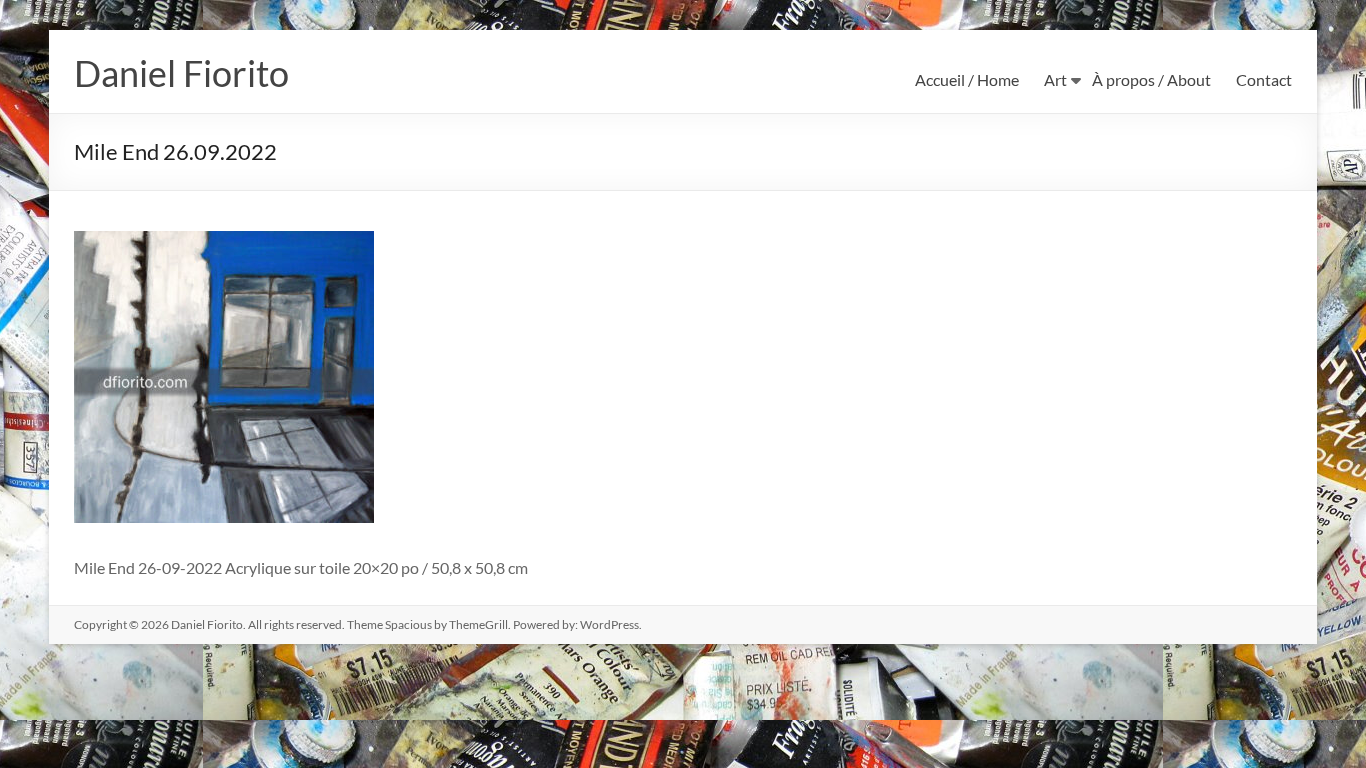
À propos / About (1151, 79)
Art (1055, 79)
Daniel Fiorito (181, 73)
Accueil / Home (967, 79)
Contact (1264, 79)
